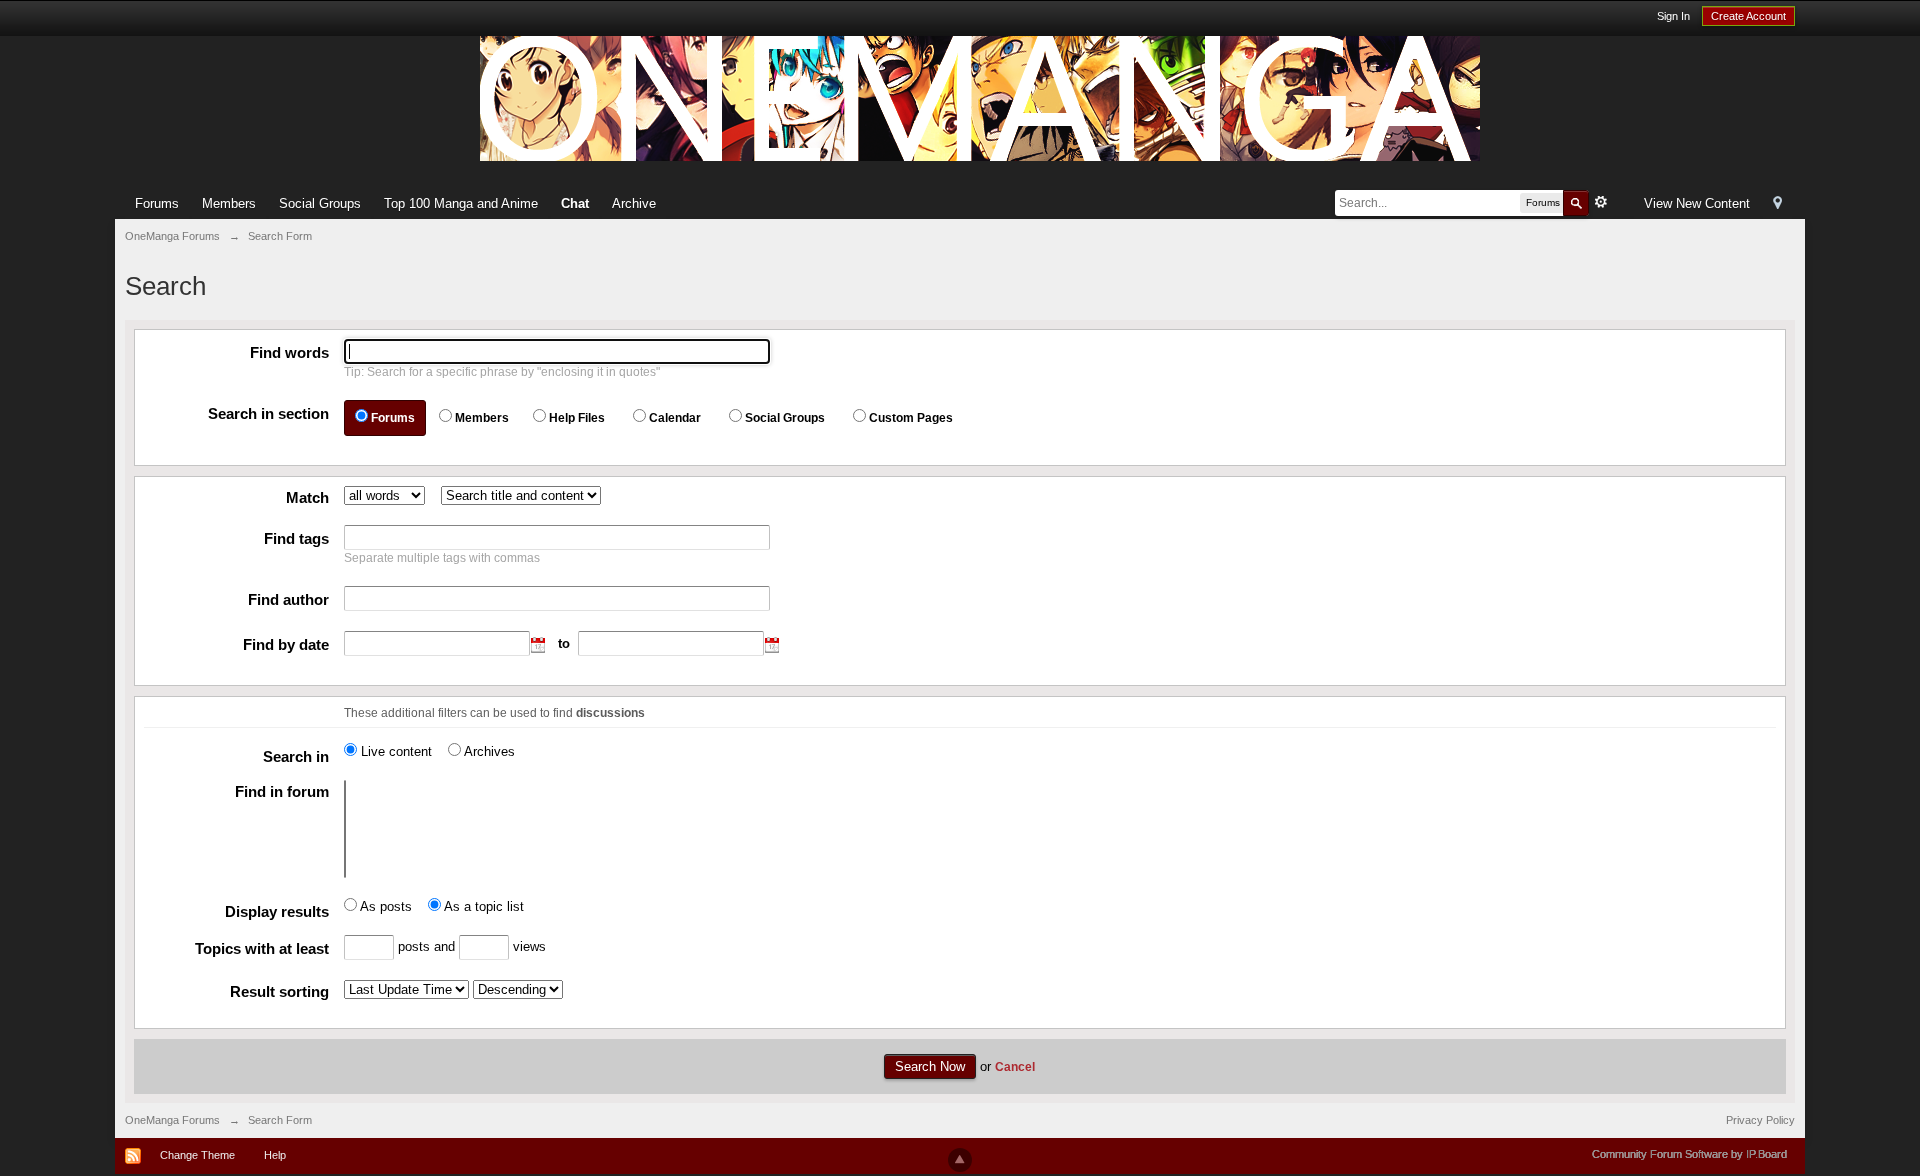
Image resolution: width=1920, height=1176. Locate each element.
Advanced (1601, 202)
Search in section (268, 413)
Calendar (675, 418)
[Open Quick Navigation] (1777, 204)
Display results (277, 911)
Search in (296, 756)
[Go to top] (960, 1160)
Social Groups (320, 203)
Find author (288, 599)
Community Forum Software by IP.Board (1689, 1154)
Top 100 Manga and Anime (461, 203)
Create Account (1748, 16)
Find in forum (282, 791)
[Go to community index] (980, 97)
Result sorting (279, 991)
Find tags (296, 538)
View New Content (1697, 203)
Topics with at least (262, 948)
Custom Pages (911, 418)
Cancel (1015, 1066)
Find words (289, 352)
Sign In (1673, 16)
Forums (157, 203)
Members (229, 203)
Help (275, 1155)
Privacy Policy (1760, 1120)
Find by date (286, 644)
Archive (634, 203)
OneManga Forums (172, 1120)
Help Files (577, 418)
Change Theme (197, 1155)
